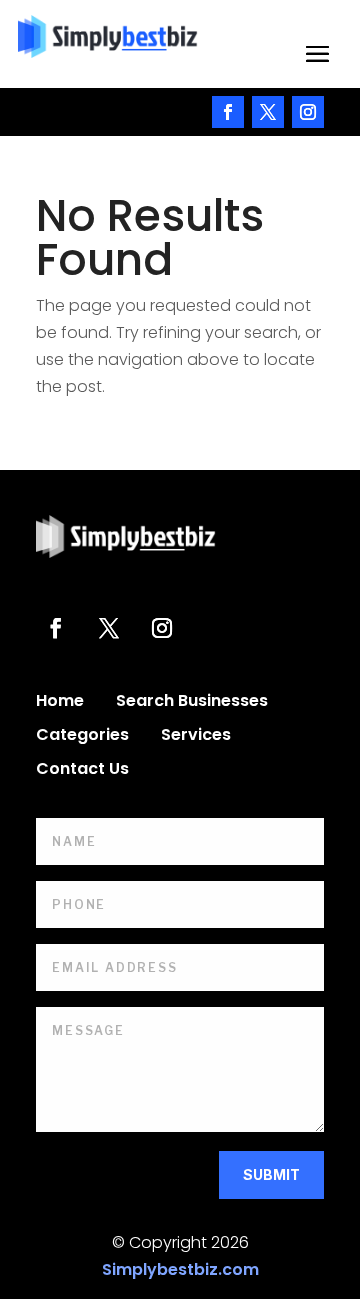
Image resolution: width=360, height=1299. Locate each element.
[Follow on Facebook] (228, 112)
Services (196, 737)
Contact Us (82, 771)
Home (60, 703)
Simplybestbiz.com (180, 1269)
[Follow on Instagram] (308, 112)
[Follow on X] (268, 112)
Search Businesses (192, 703)
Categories (82, 737)
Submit (271, 1174)
